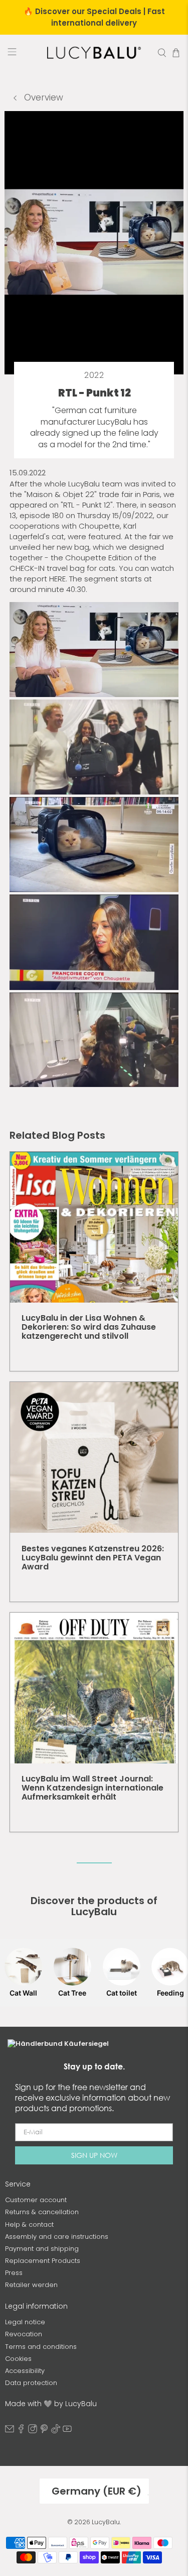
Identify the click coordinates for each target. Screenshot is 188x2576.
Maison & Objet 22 (60, 494)
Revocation (24, 2334)
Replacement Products (43, 2261)
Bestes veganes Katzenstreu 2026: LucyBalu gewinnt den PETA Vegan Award (93, 1558)
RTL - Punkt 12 (87, 505)
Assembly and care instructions (57, 2237)
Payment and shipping (42, 2249)
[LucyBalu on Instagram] (33, 2431)
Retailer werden (31, 2285)
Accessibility (25, 2371)
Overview (42, 97)
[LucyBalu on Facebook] (21, 2431)
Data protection (31, 2383)
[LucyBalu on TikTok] (56, 2431)
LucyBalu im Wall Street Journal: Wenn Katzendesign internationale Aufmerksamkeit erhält (92, 1788)
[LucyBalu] (94, 53)
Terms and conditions (41, 2347)
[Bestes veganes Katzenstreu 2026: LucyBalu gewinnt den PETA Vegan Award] (94, 1457)
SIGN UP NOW (94, 2155)
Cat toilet (122, 1993)
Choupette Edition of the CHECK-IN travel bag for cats (83, 563)
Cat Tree (72, 1993)
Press (14, 2273)
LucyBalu (106, 2522)
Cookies (18, 2359)
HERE (57, 579)
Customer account (36, 2200)
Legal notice (25, 2322)
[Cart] (176, 53)
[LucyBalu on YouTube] (67, 2431)
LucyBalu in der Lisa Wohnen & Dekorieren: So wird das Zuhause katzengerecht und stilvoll (89, 1327)
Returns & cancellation (42, 2212)
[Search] (162, 53)
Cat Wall (23, 1993)
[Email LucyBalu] (10, 2431)
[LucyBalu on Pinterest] (44, 2431)
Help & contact (29, 2224)
